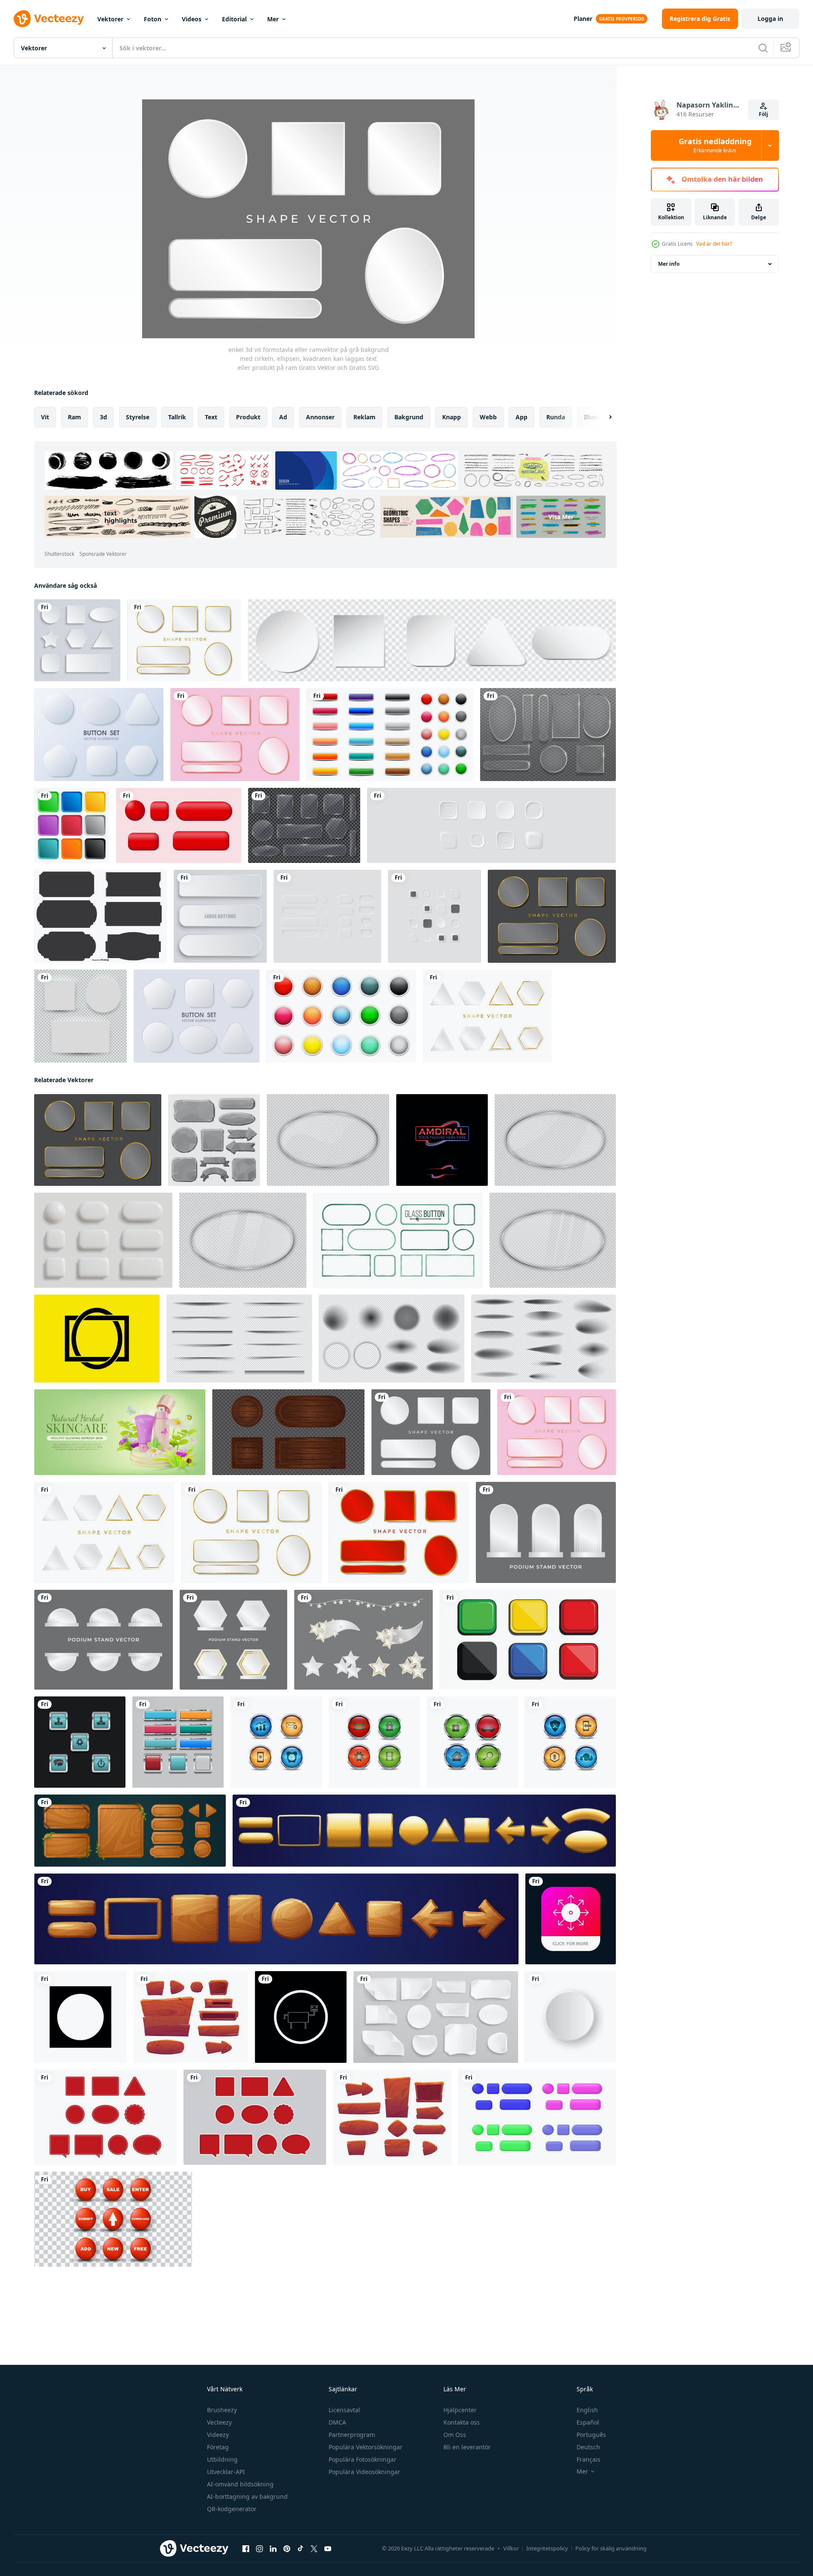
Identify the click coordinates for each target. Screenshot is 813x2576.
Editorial (234, 19)
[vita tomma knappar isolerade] (220, 916)
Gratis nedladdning (715, 145)
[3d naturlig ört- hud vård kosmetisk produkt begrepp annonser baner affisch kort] (120, 1432)
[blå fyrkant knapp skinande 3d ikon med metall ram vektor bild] (80, 1742)
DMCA (337, 2422)
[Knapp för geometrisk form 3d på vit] (99, 735)
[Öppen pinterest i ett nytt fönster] (287, 2549)
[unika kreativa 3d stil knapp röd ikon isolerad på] (113, 2219)
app (522, 417)
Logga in (770, 19)
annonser (320, 417)
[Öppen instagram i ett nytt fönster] (259, 2549)
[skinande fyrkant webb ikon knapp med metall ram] (178, 1742)
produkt (248, 417)
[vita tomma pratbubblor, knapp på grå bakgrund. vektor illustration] (77, 640)
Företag (218, 2447)
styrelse (138, 417)
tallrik (177, 417)
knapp (452, 417)
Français (589, 2459)
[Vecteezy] (49, 19)
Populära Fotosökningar (363, 2459)
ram (74, 417)
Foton (153, 19)
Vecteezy (219, 2422)
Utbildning (222, 2459)
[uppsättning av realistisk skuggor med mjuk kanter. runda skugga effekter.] (392, 1339)
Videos (192, 19)
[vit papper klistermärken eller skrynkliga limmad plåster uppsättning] (436, 2017)
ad (283, 417)
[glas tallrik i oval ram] (328, 1140)
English (587, 2410)
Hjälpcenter (460, 2410)
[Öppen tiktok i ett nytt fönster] (300, 2549)
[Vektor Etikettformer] (101, 916)
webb (488, 417)
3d (103, 417)
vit (45, 417)
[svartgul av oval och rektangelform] (97, 1339)
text (211, 417)
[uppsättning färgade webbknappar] (390, 735)
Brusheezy (222, 2410)
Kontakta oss (462, 2422)
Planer (583, 19)
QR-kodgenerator (232, 2509)
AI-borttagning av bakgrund (247, 2496)
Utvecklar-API (226, 2472)
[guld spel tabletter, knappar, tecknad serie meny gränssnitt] (424, 1831)
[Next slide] (603, 417)
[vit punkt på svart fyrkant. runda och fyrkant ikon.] (80, 2017)
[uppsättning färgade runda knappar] (341, 1016)
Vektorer (110, 19)
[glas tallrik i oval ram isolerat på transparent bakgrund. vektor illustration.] (553, 1240)
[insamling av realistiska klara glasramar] (304, 825)
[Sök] (763, 48)
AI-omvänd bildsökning (240, 2484)
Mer (273, 19)
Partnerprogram (352, 2435)
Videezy (218, 2435)
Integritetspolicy (547, 2548)
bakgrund (409, 417)
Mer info (669, 264)
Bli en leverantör (467, 2447)
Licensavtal (344, 2410)
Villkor (511, 2548)
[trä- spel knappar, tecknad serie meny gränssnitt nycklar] (276, 1919)
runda (556, 417)
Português (591, 2435)
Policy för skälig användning (611, 2548)
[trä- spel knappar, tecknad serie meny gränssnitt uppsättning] (130, 1831)
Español (588, 2422)
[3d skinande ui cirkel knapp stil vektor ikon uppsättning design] (276, 1742)
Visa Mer (561, 517)
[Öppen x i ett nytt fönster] (314, 2549)
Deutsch (588, 2447)
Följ (763, 114)
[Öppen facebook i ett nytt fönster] (246, 2549)
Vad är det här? (714, 244)
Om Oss (455, 2435)
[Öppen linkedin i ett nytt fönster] (273, 2549)
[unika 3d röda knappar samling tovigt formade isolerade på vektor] (179, 825)
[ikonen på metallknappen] (301, 2017)
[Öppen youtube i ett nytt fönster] (328, 2549)
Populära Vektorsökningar (366, 2447)
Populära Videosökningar (364, 2472)
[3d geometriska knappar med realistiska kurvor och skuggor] (197, 1016)
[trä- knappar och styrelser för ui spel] (392, 2117)
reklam (364, 417)
